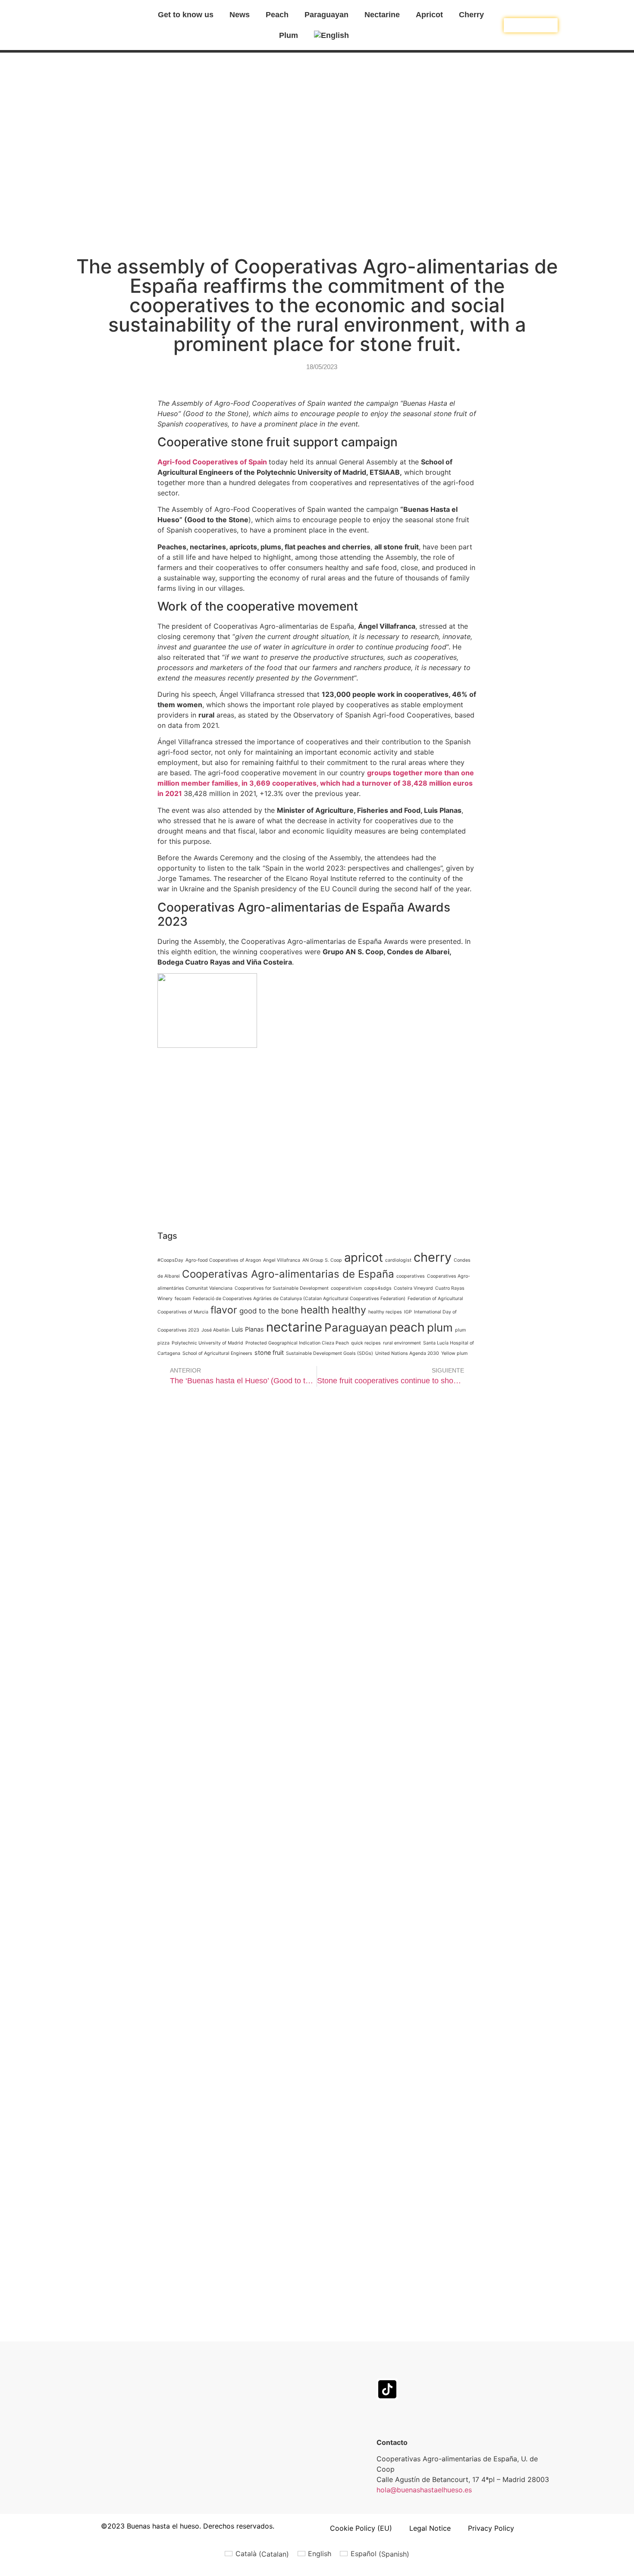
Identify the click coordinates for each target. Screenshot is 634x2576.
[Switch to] (338, 35)
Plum (289, 35)
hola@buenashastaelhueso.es (424, 2490)
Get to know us (186, 15)
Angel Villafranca (282, 1260)
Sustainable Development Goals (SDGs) (330, 1353)
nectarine (294, 1327)
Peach (277, 15)
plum (440, 1327)
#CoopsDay (170, 1260)
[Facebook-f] (387, 2365)
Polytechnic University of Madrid (207, 1343)
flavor (224, 1310)
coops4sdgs (378, 1288)
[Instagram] (428, 2365)
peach (407, 1327)
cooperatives (411, 1276)
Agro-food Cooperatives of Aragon (223, 1260)
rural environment (402, 1343)
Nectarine (382, 15)
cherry (433, 1257)
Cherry (471, 15)
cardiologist (398, 1260)
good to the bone (269, 1311)
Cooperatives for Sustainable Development (282, 1288)
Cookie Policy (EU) (361, 2528)
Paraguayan (326, 15)
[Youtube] (510, 2365)
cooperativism (346, 1288)
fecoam (183, 1299)
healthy (349, 1310)
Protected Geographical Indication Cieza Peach (297, 1343)
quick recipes (366, 1343)
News (240, 15)
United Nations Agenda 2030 (407, 1353)
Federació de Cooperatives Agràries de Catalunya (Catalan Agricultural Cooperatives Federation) (299, 1299)
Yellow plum (454, 1353)
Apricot (429, 15)
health (315, 1310)
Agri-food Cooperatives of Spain (212, 462)
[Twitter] (469, 2365)
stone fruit (269, 1352)
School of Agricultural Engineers (217, 1353)
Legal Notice (430, 2528)
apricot (364, 1257)
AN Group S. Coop (322, 1260)
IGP (408, 1312)
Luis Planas (248, 1329)
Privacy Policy (491, 2528)
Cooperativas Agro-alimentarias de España (288, 1274)
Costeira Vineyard (413, 1288)
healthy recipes (385, 1312)
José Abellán (215, 1330)
